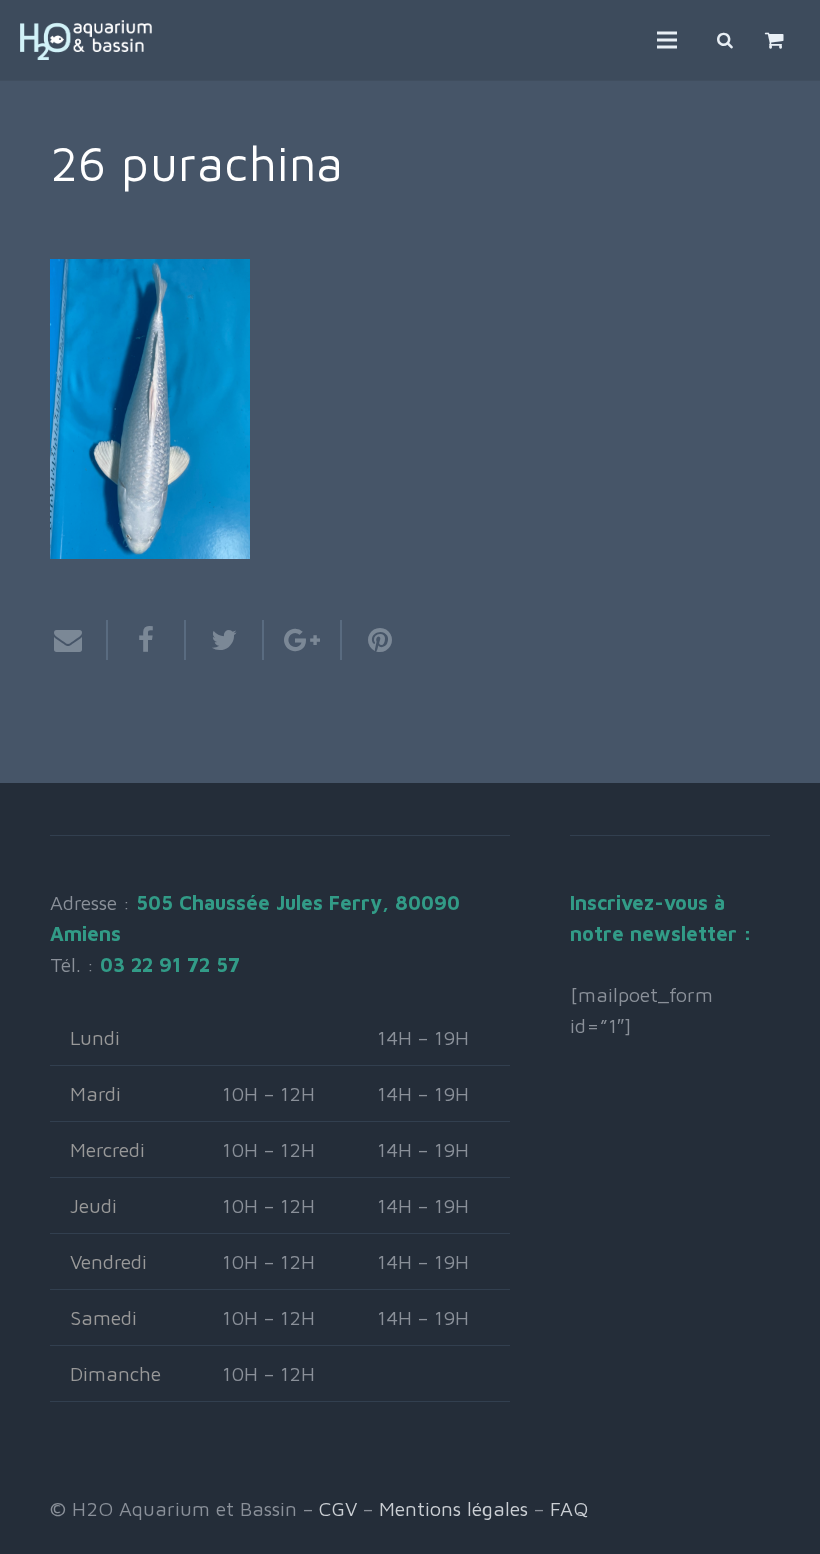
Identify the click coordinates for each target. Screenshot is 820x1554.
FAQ (569, 1508)
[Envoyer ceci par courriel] (79, 640)
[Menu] (667, 40)
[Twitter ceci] (225, 640)
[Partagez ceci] (147, 640)
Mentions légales (453, 1508)
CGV (338, 1508)
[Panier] (774, 40)
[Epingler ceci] (370, 640)
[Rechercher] (725, 40)
